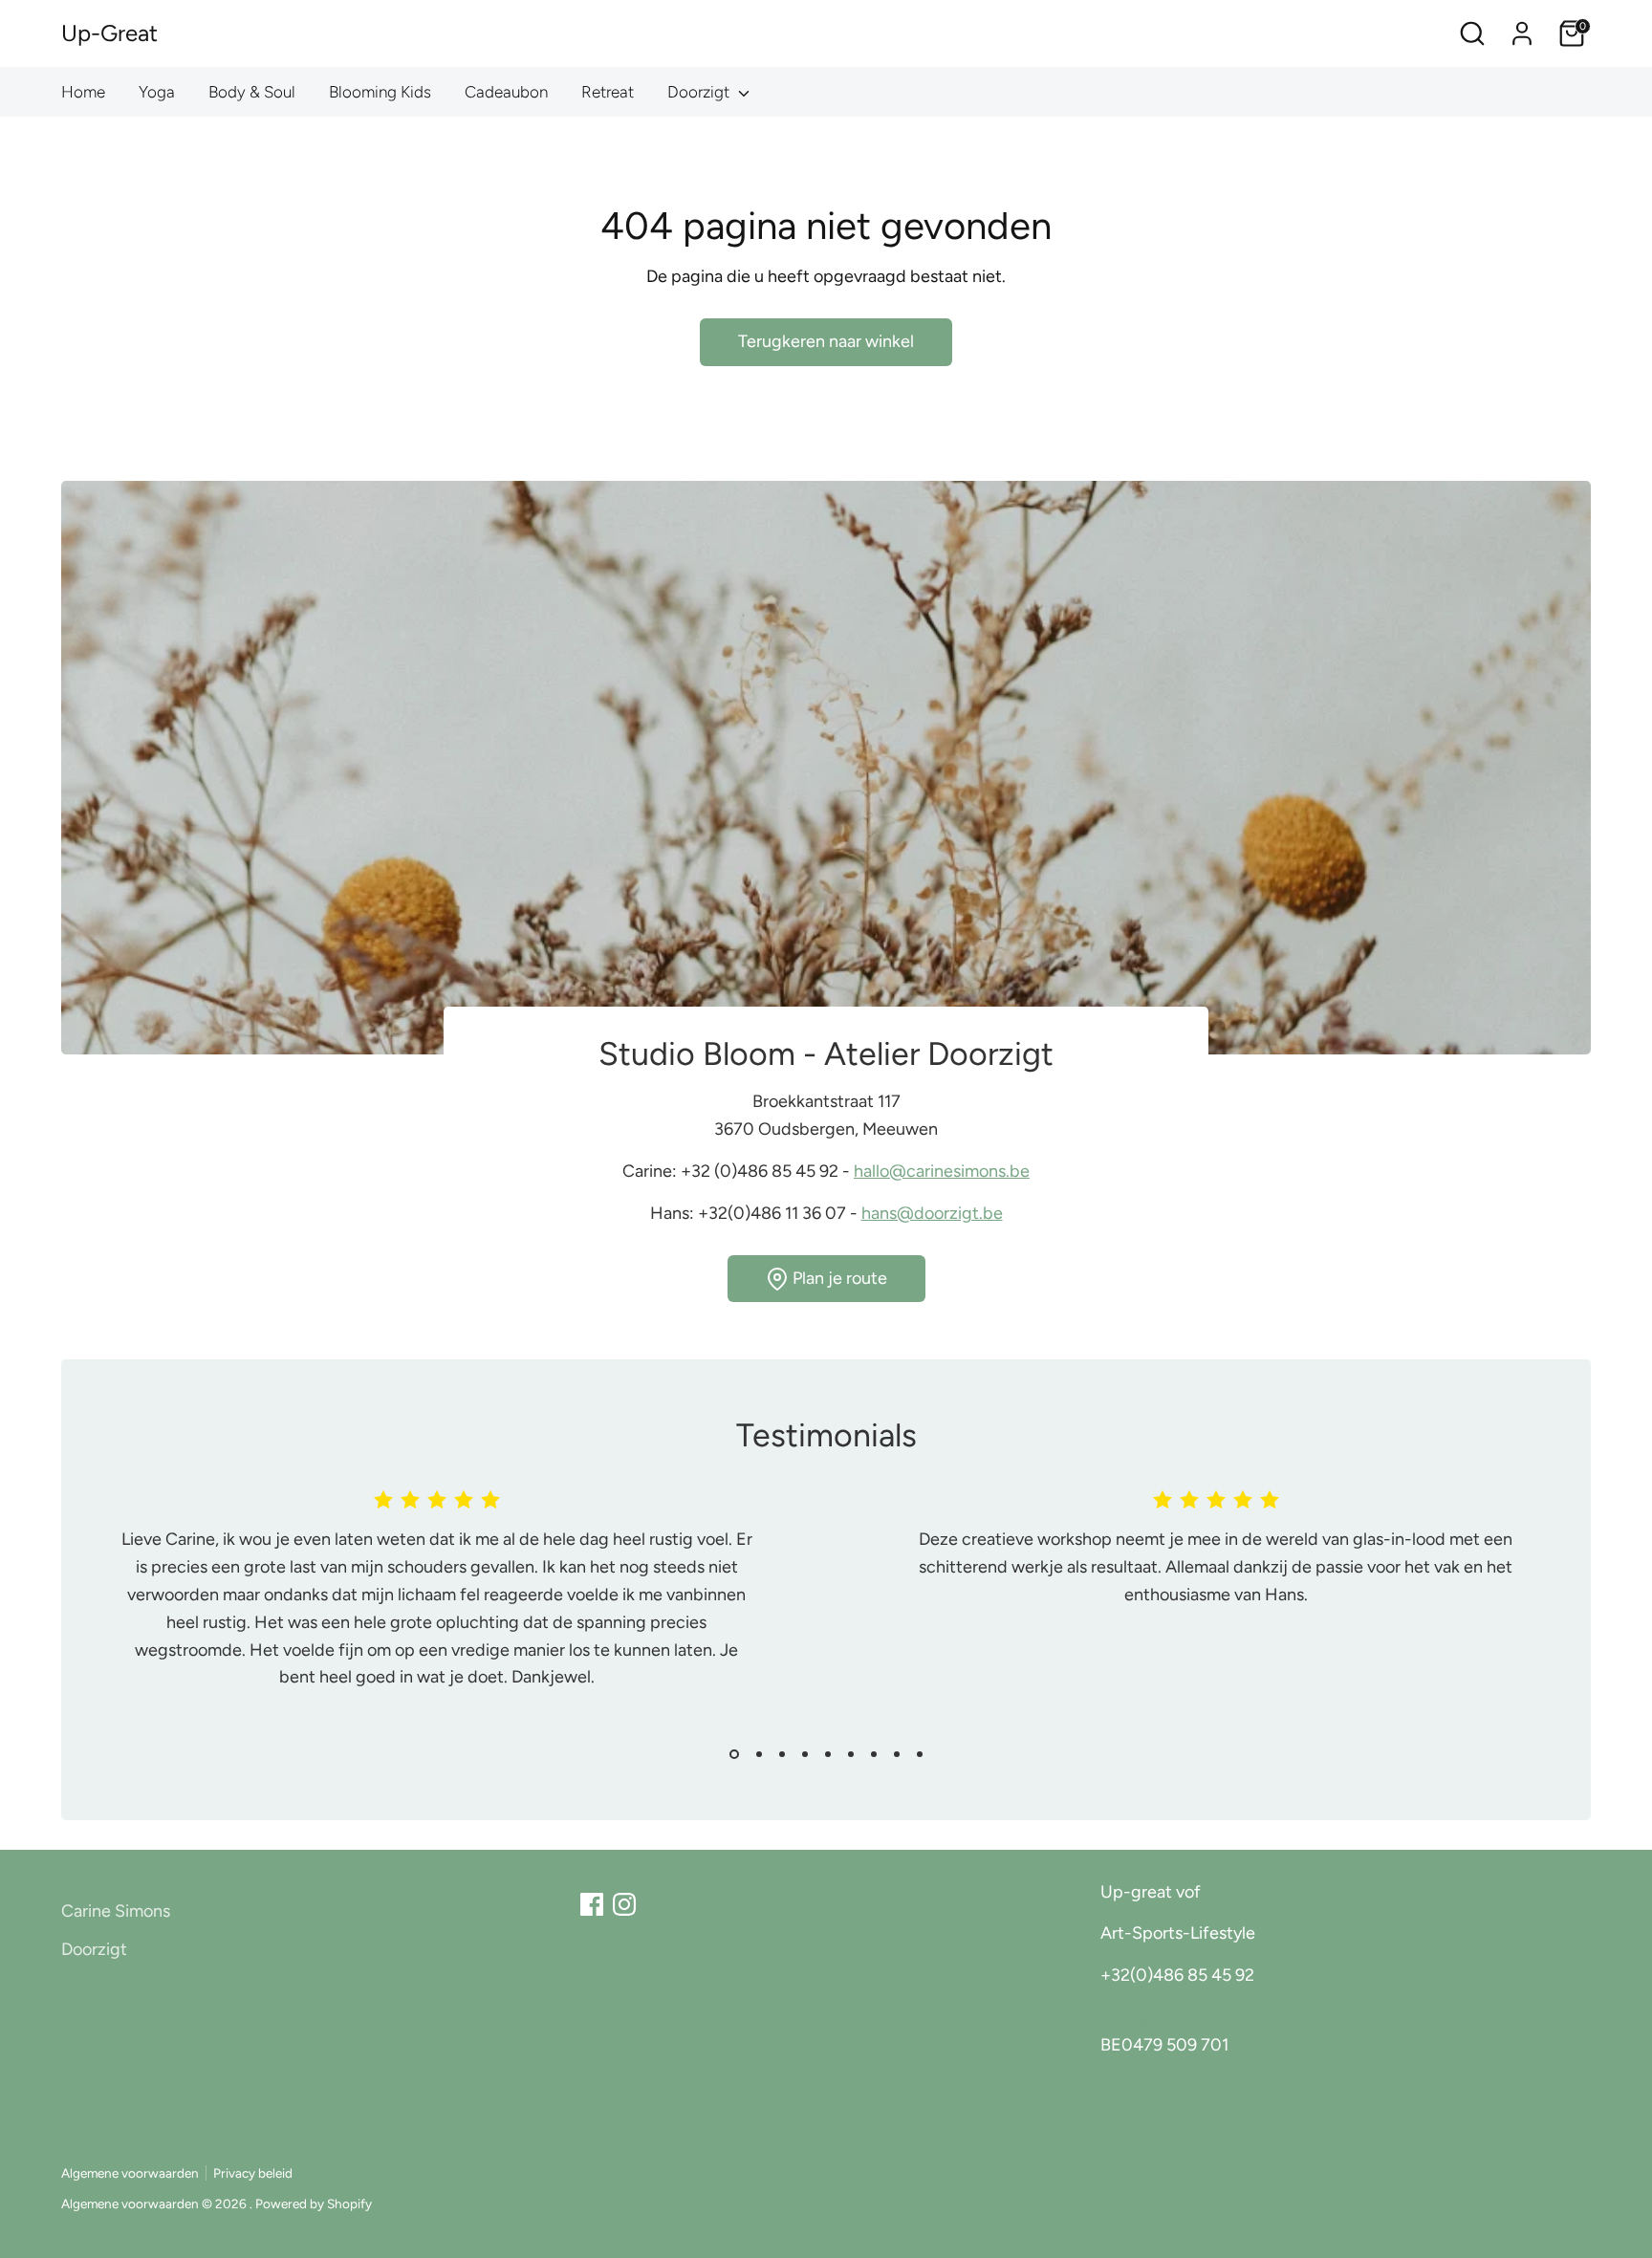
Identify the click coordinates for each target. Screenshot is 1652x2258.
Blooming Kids (380, 92)
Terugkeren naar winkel (826, 341)
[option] (422, 1610)
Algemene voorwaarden (130, 2173)
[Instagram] (624, 1904)
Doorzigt (700, 92)
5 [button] (828, 1754)
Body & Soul (252, 92)
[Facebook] (592, 1904)
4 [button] (805, 1754)
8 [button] (897, 1754)
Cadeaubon (506, 92)
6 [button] (851, 1754)
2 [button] (759, 1754)
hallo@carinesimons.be (942, 1171)
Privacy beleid (253, 2173)
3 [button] (782, 1754)
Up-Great (109, 33)
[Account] (1522, 33)
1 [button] (734, 1754)
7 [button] (874, 1754)
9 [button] (920, 1754)
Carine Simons (116, 1911)
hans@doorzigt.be (932, 1213)
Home (83, 92)
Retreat (608, 92)
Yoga (157, 92)
